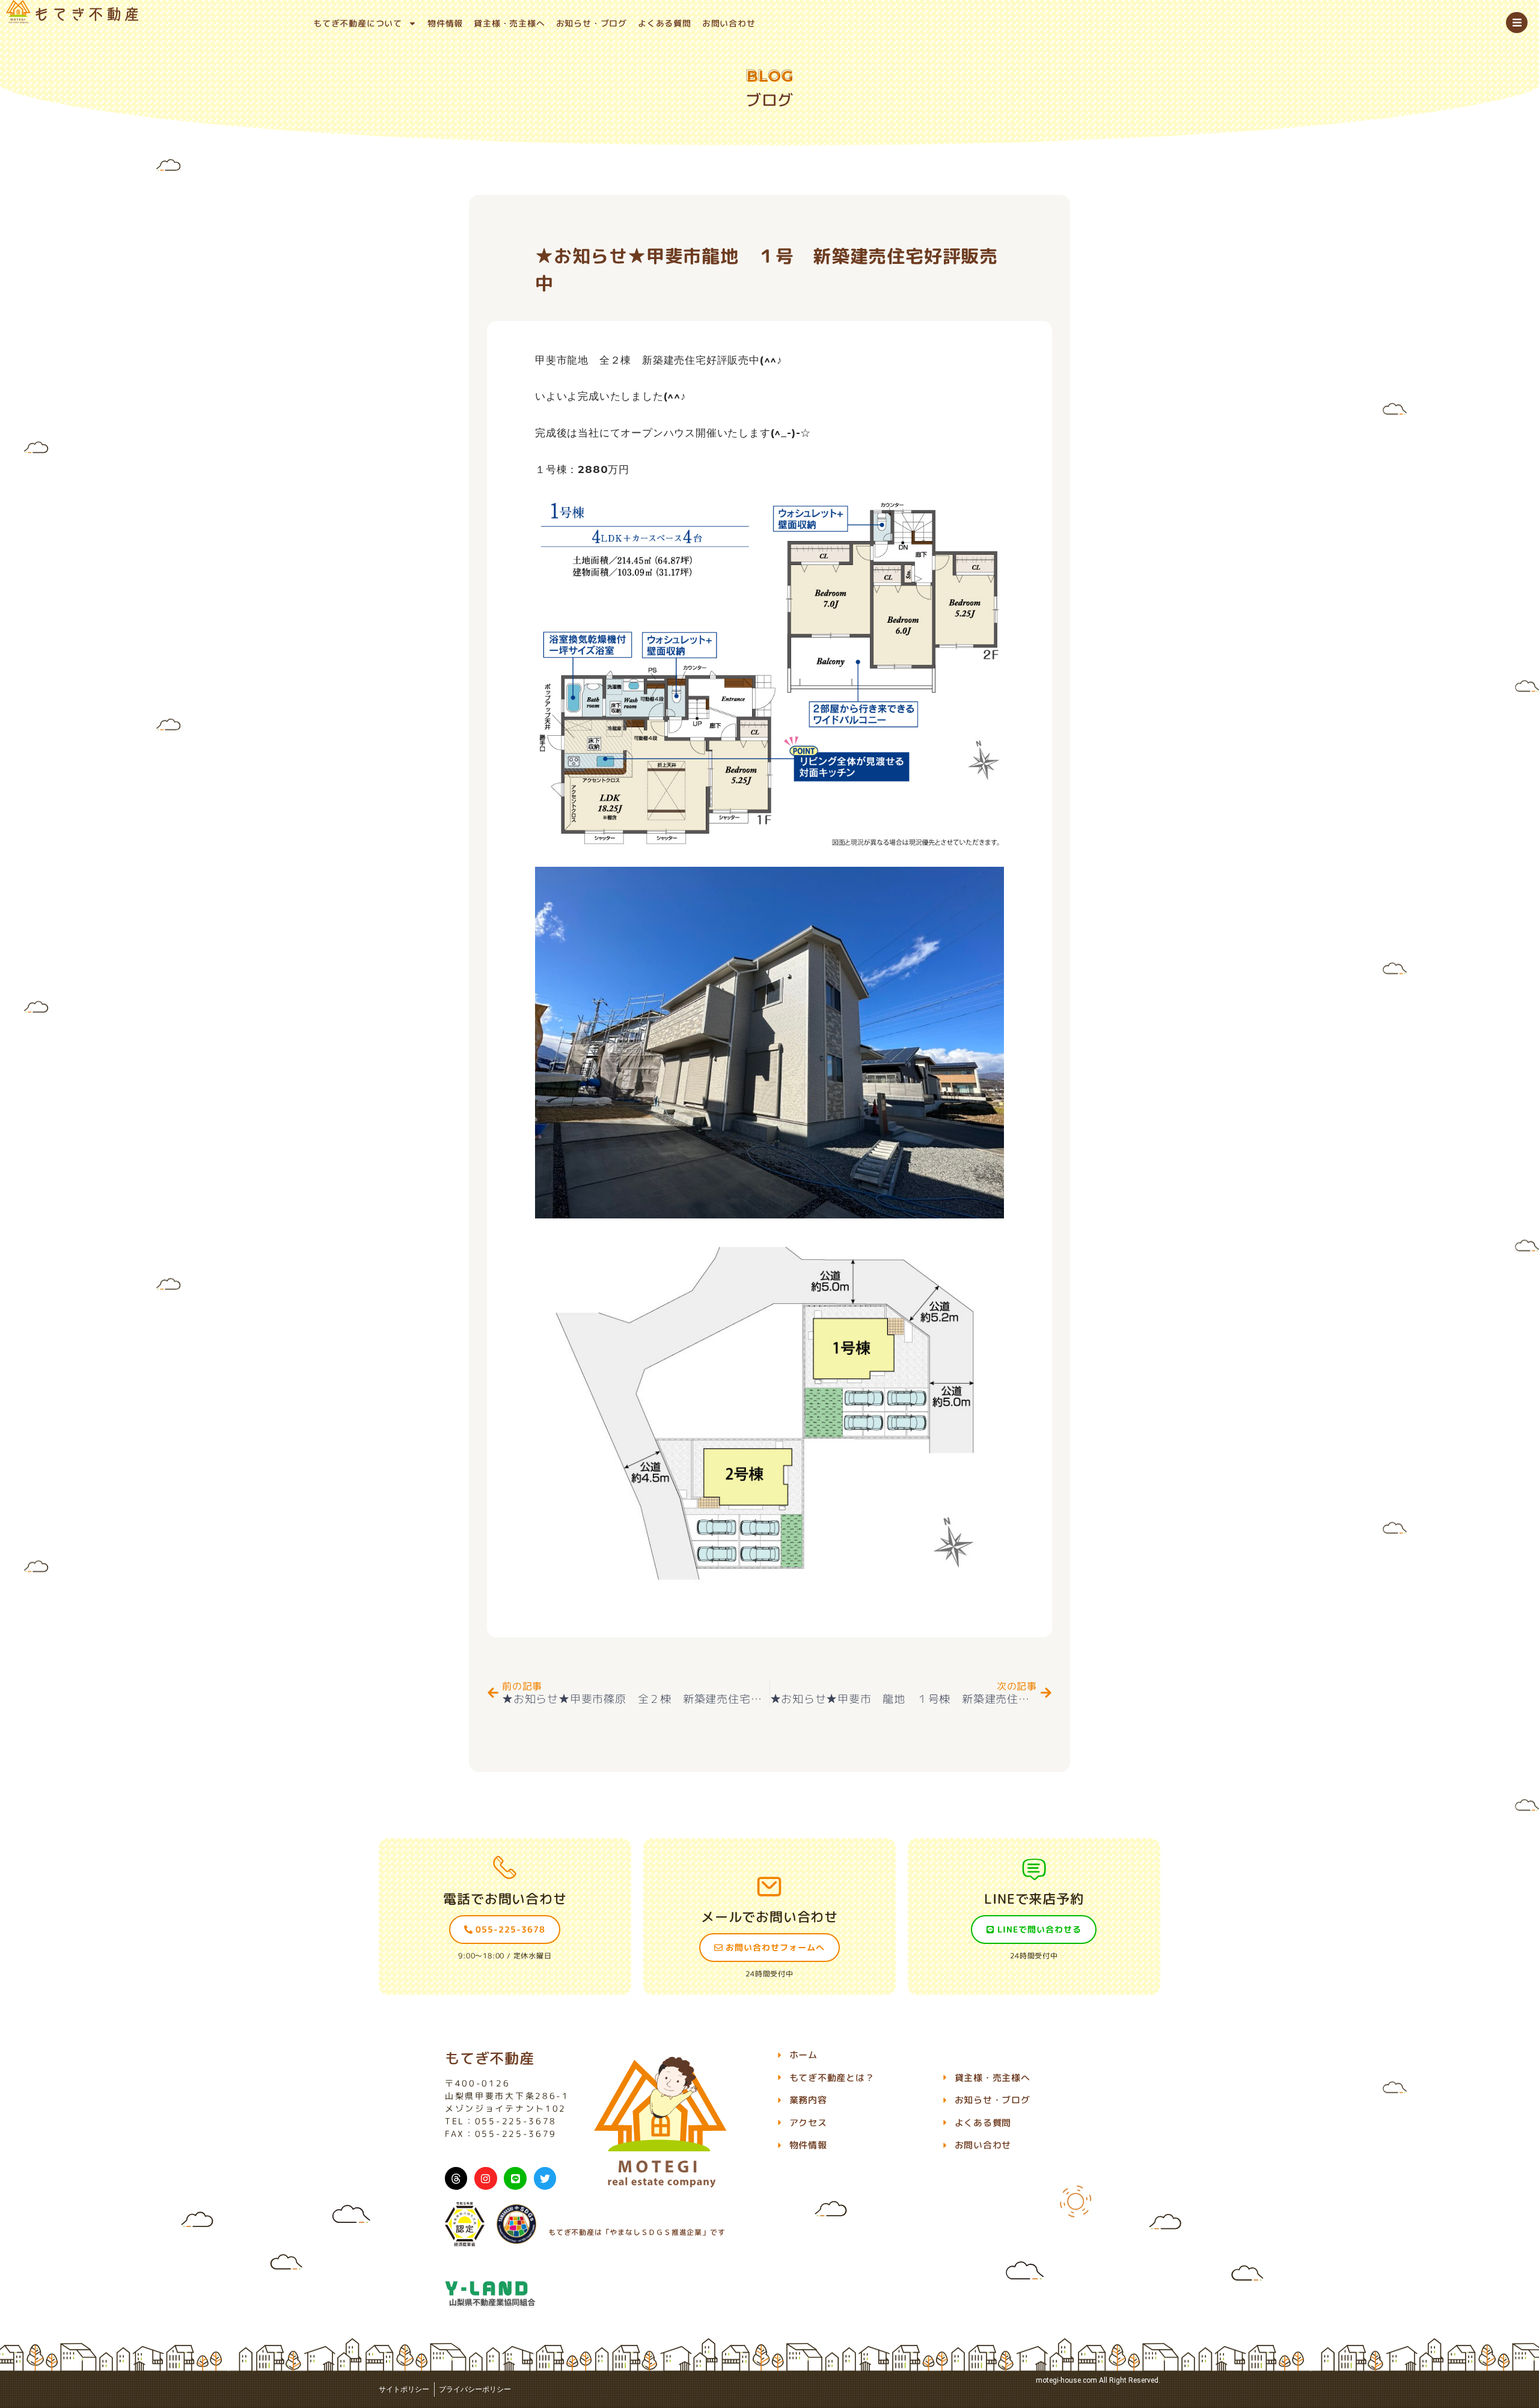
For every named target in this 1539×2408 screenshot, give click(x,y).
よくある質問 (665, 23)
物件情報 (445, 23)
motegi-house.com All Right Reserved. (1098, 2380)
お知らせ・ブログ (592, 23)
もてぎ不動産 (490, 2058)
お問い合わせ (729, 23)
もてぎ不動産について (358, 23)
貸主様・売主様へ (509, 23)
